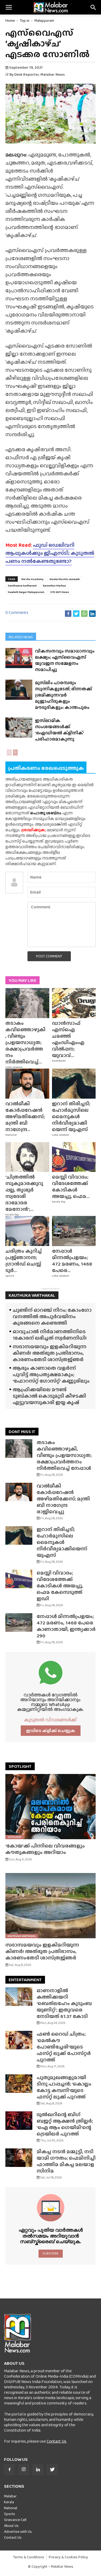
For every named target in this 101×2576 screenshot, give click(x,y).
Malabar (10, 2496)
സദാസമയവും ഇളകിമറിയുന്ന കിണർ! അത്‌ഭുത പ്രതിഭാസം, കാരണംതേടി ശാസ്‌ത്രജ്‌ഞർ (50, 1353)
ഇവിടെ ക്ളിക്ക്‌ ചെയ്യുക (51, 1731)
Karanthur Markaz (54, 585)
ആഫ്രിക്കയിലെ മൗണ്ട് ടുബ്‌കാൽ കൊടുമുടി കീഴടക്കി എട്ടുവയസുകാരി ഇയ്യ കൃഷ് (49, 1396)
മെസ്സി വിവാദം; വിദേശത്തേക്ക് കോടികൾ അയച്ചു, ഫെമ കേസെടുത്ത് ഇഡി (60, 1586)
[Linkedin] (38, 2470)
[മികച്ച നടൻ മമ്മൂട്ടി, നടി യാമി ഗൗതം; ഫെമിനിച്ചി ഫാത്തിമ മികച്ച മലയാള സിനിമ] (19, 2158)
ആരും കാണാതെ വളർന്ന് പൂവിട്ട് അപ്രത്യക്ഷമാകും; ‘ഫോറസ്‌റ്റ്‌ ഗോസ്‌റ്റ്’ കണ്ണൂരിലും (51, 1374)
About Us (11, 2526)
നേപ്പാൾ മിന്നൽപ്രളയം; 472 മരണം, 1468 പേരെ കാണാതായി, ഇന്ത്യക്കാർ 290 (66, 1626)
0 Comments (17, 612)
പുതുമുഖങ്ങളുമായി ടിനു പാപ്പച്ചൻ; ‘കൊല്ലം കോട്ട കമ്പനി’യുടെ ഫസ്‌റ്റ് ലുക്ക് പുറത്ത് (64, 2087)
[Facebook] (9, 2470)
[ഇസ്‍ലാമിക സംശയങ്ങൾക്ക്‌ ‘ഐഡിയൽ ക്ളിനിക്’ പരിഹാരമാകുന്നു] (19, 727)
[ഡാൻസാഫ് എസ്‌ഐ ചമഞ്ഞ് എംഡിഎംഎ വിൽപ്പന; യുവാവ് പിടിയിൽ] (74, 1003)
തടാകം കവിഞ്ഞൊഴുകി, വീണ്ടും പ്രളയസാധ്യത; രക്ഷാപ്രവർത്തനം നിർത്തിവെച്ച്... (25, 1042)
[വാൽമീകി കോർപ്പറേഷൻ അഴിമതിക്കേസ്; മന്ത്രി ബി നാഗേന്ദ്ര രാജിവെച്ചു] (27, 1084)
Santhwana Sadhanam (22, 585)
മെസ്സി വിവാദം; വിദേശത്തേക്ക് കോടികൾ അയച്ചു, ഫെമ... (71, 1187)
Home (10, 20)
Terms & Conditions (29, 2557)
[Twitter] (52, 2470)
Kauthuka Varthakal (22, 1936)
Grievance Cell (15, 2520)
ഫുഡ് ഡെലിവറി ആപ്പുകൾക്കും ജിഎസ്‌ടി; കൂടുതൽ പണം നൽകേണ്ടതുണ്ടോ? (50, 553)
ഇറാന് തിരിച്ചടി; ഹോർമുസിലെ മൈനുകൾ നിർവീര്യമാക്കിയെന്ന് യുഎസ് (71, 1116)
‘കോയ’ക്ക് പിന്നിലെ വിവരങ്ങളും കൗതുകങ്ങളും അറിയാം (45, 1849)
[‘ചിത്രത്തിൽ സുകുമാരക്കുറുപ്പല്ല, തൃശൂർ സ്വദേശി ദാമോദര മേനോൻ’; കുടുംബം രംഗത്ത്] (27, 1157)
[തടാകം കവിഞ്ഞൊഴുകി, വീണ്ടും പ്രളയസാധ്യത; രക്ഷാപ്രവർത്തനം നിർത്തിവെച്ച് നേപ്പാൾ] (27, 1003)
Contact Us (56, 2441)
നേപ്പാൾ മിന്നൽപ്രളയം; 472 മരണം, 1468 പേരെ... (72, 1261)
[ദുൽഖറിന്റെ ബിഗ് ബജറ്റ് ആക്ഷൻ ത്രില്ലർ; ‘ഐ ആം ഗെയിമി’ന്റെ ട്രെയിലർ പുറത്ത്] (19, 2121)
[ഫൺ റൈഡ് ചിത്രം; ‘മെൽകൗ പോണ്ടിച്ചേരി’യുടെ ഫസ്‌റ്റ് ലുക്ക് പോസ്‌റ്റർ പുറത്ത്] (19, 2040)
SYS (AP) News (60, 592)
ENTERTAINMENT (25, 1980)
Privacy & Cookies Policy (68, 2557)
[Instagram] (24, 2470)
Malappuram (44, 20)
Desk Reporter (27, 74)
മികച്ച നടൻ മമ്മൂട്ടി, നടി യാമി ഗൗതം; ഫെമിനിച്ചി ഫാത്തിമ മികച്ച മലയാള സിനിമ (66, 2161)
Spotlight (15, 1837)
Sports (10, 1276)
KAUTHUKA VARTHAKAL (32, 1295)
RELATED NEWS (21, 637)
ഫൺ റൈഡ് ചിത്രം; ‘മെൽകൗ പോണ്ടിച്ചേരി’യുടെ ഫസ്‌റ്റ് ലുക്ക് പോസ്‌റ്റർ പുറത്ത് (64, 2047)
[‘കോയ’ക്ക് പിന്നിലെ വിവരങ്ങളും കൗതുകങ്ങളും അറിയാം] (50, 1807)
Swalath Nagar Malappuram (26, 592)
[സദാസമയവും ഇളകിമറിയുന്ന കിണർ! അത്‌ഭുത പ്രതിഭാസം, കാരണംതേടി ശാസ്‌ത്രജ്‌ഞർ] (50, 1906)
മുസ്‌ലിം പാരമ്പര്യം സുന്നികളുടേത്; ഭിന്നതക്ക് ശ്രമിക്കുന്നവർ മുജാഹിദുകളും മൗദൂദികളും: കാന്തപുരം (64, 695)
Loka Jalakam (14, 1067)
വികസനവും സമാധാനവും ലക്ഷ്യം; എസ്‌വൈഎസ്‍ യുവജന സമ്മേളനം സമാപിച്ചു (65, 660)
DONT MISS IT (22, 1432)
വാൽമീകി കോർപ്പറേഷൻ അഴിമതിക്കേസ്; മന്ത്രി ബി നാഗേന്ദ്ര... (25, 1116)
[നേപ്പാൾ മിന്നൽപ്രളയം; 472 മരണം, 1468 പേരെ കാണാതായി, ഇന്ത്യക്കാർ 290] (74, 1231)
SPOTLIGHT (20, 1766)
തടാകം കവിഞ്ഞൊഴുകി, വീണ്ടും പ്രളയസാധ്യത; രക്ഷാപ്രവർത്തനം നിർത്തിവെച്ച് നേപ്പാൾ (64, 1455)
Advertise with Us (18, 2531)
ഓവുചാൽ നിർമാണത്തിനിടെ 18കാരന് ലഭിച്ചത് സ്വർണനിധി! (50, 1335)
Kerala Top (12, 1215)
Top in (25, 20)
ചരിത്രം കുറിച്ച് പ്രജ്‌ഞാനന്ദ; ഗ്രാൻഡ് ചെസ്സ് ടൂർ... (24, 1261)
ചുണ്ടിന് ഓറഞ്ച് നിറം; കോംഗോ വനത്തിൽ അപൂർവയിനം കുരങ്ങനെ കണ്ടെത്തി (52, 1316)
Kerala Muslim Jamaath (65, 579)
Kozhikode (59, 1061)
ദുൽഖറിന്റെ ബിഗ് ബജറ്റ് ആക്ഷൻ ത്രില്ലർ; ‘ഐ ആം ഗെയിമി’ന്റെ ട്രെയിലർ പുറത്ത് (65, 2124)
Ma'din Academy (32, 579)
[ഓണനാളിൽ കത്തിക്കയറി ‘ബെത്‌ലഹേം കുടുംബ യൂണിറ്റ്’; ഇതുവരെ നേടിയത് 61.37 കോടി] (19, 1997)
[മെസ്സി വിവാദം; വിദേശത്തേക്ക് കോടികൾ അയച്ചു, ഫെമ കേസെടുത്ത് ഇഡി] (74, 1157)
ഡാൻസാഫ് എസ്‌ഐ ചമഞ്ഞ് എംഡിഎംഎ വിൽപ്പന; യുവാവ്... (68, 1039)
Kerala (9, 2502)
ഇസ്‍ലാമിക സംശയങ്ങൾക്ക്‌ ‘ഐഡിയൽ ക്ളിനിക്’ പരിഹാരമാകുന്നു (59, 730)
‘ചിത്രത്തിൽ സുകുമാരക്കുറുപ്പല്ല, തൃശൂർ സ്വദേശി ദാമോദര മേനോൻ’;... (24, 1193)
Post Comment (49, 956)
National (11, 1135)
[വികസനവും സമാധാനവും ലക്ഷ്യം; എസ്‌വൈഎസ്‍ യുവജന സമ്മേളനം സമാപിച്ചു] (19, 658)
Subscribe (50, 2253)
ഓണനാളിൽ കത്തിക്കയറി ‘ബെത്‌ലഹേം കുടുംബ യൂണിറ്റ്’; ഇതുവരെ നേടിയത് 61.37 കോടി (64, 2003)
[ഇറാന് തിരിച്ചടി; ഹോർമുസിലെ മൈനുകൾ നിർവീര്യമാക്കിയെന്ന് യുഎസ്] (74, 1084)
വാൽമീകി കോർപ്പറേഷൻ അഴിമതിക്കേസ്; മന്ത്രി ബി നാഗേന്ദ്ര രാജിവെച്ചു (63, 1499)
